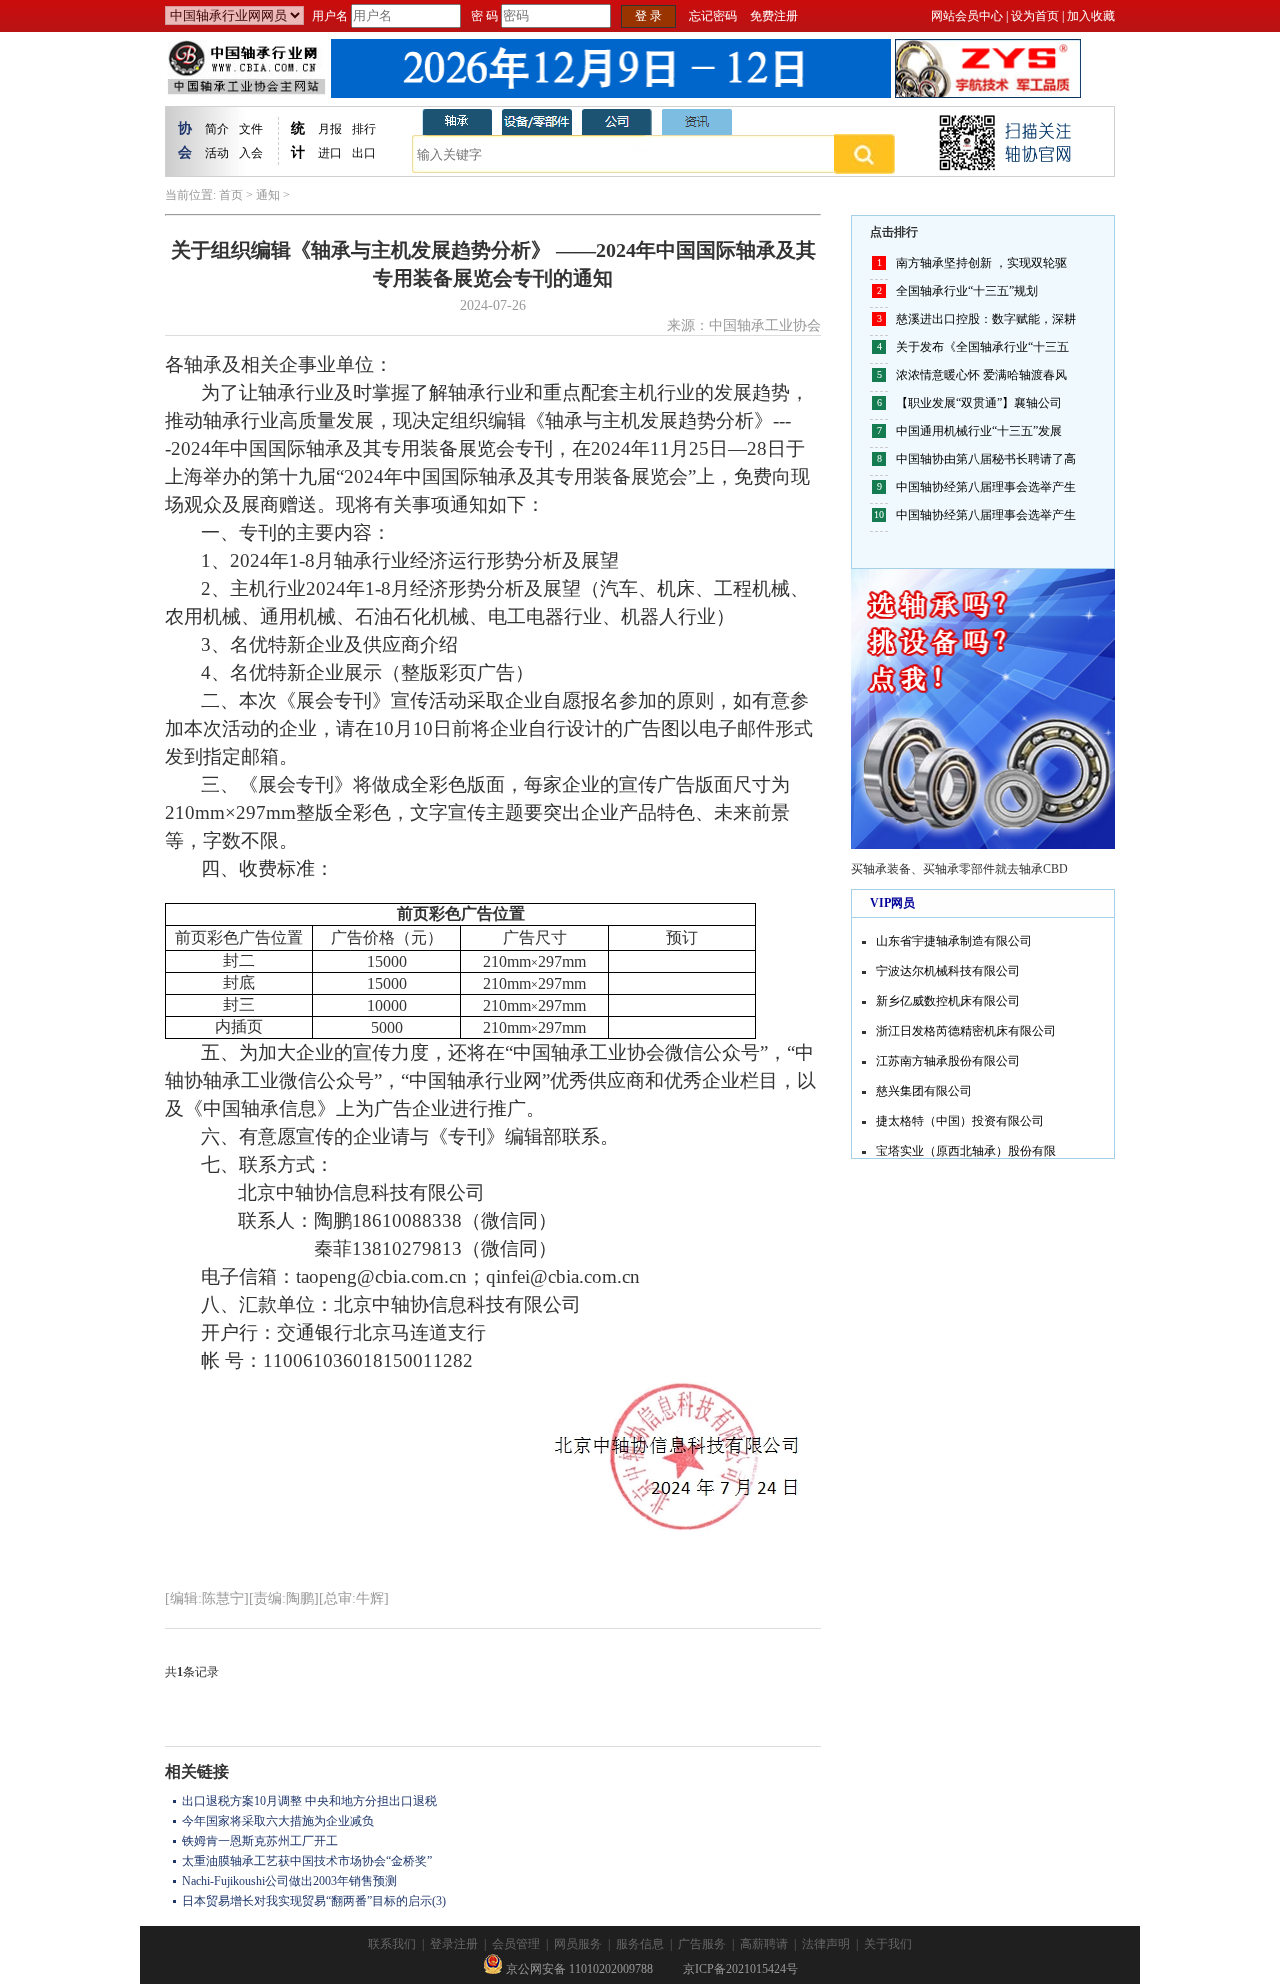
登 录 (648, 16)
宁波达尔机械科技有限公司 (948, 965)
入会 (251, 153)
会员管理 (516, 1944)
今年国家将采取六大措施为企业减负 (278, 1821)
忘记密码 (713, 16)
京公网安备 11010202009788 (578, 1969)
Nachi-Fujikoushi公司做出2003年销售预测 (289, 1881)
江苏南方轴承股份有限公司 (948, 1055)
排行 (364, 129)
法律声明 (826, 1944)
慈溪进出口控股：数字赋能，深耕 (986, 319)
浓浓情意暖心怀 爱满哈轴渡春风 (981, 375)
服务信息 (640, 1944)
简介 (217, 129)
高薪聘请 (764, 1944)
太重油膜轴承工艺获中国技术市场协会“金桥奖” (307, 1861)
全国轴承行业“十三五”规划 (967, 291)
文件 (251, 129)
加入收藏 (1091, 16)
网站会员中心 (967, 16)
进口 (330, 153)
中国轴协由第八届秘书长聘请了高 (986, 459)
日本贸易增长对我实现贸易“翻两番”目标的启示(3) (314, 1901)
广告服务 (702, 1944)
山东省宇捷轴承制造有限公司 (954, 935)
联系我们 (392, 1944)
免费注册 (774, 16)
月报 (330, 129)
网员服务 (578, 1944)
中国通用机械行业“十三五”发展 (979, 431)
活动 (217, 153)
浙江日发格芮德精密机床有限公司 (966, 1025)
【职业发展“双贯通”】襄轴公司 (979, 403)
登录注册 (454, 1944)
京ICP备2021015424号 (740, 1969)
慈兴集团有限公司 (924, 1085)
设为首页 (1035, 16)
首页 (231, 195)
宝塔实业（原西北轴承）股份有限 (966, 1145)
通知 (268, 195)
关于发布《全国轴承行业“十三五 (982, 347)
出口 (364, 153)
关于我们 (888, 1944)
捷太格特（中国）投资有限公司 (960, 1115)
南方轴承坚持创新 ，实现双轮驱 (981, 263)
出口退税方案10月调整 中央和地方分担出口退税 (309, 1801)
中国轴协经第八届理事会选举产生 (986, 487)
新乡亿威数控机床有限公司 (948, 995)
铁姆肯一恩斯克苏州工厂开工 (260, 1841)
